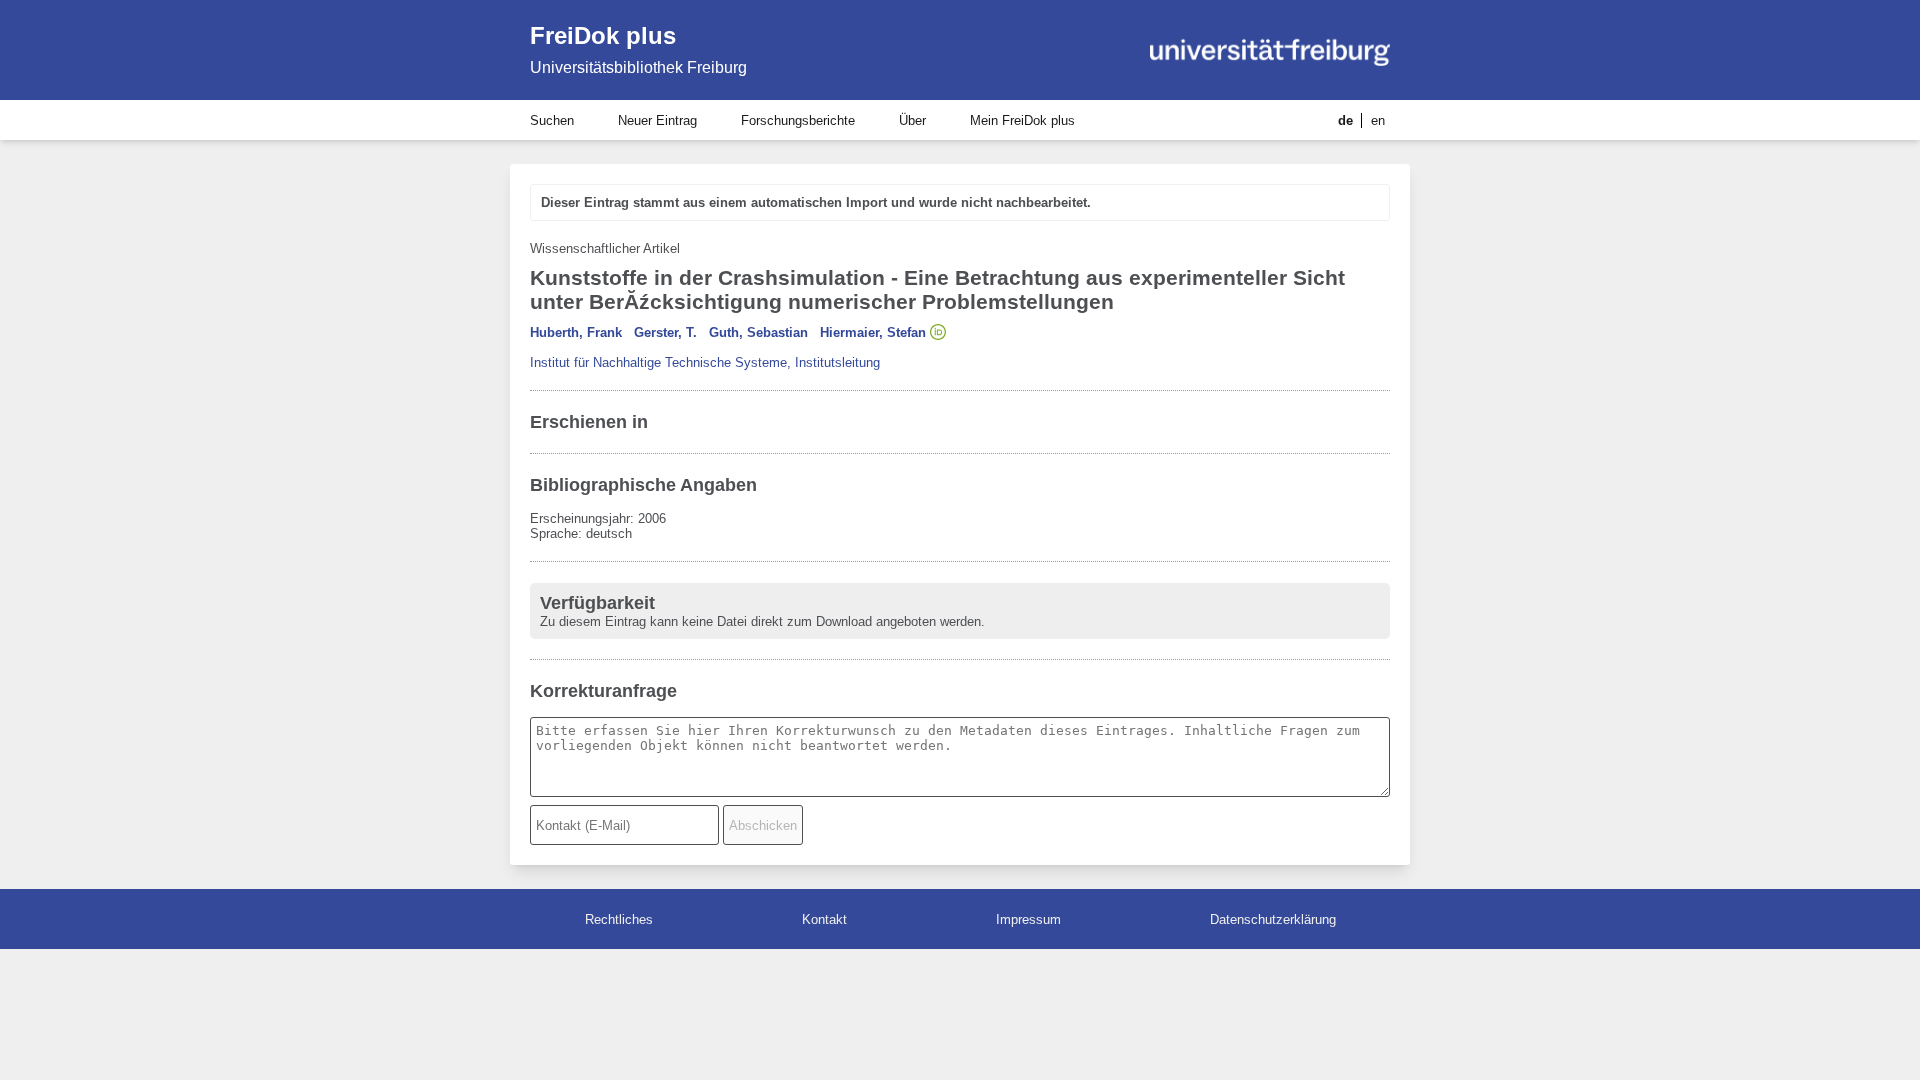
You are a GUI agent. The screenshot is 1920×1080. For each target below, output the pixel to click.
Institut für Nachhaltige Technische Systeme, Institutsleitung (705, 362)
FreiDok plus (603, 35)
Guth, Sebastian (758, 332)
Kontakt (824, 919)
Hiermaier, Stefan (873, 332)
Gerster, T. (665, 332)
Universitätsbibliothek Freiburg (638, 67)
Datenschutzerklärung (1273, 919)
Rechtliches (619, 919)
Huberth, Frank (576, 332)
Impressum (1028, 919)
